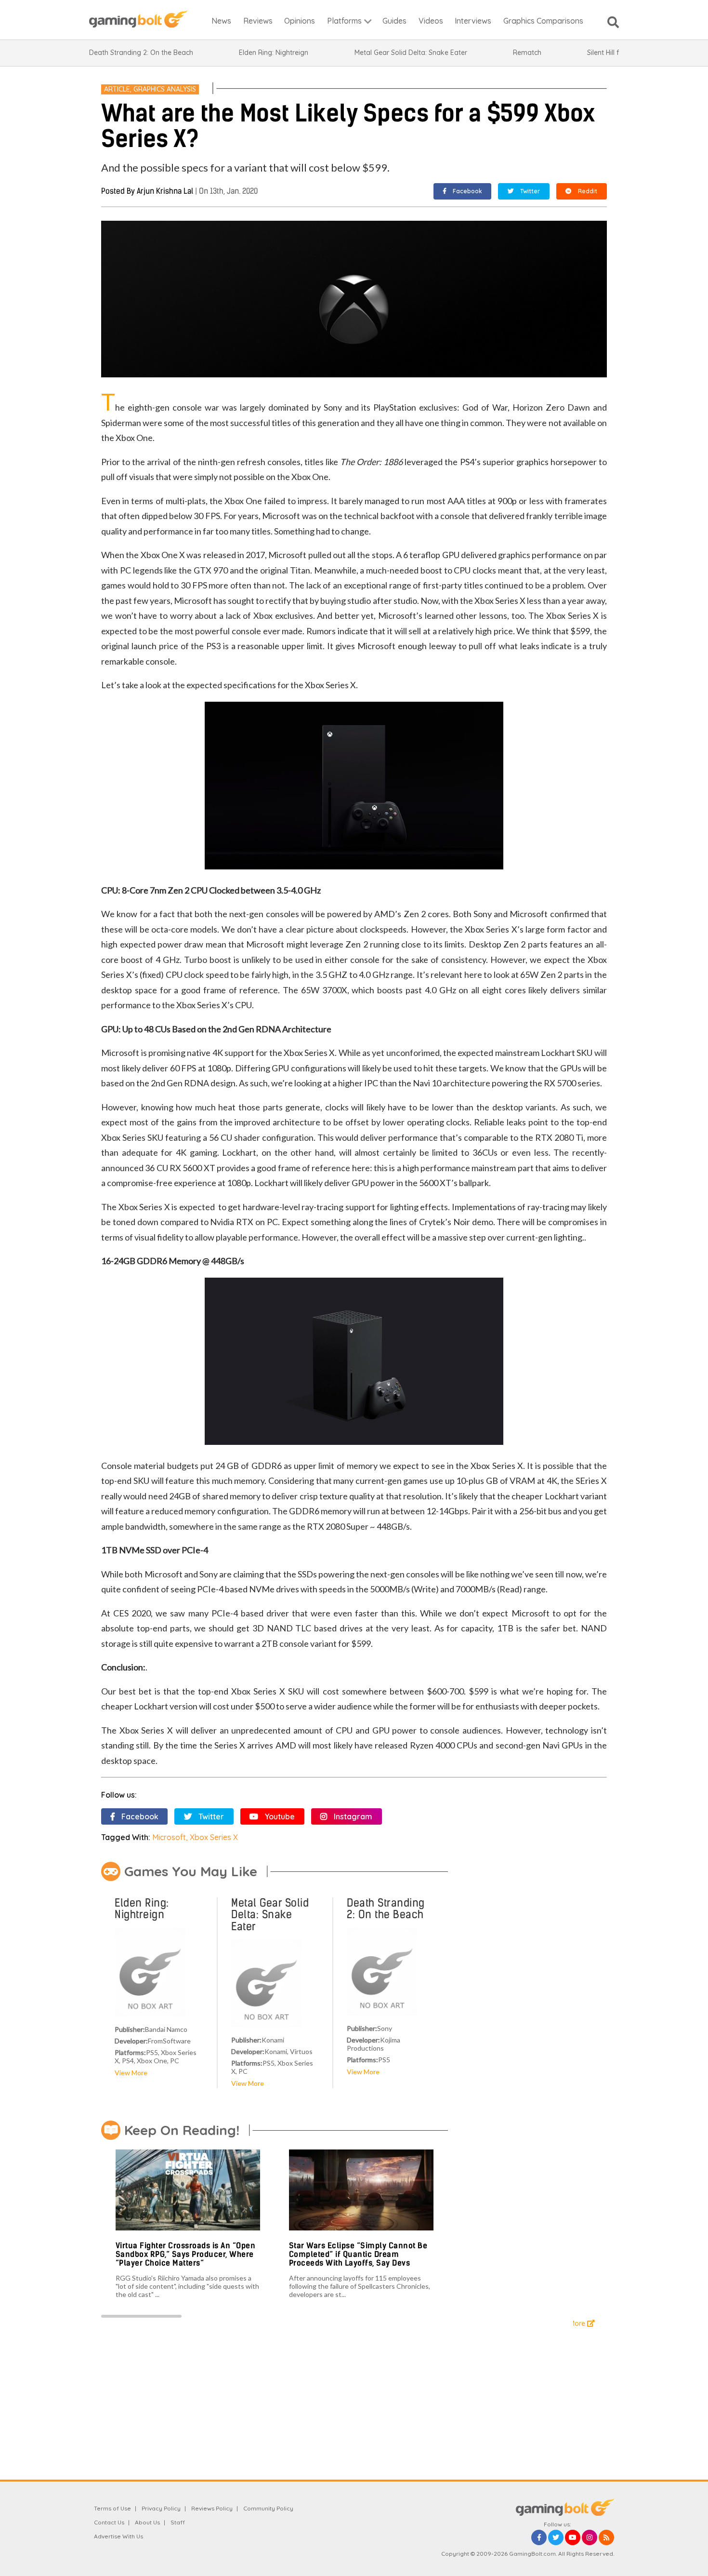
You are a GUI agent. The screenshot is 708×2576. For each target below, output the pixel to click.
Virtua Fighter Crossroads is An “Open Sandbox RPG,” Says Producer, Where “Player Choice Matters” (186, 2254)
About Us (147, 2522)
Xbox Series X (214, 1837)
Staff (178, 2522)
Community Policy (268, 2508)
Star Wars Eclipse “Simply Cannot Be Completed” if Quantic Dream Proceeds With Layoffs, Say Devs (358, 2254)
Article (117, 89)
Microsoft (169, 1837)
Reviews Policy (212, 2508)
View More (131, 2073)
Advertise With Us (118, 2536)
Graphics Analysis (165, 89)
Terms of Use (112, 2508)
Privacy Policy (161, 2508)
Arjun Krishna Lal (165, 191)
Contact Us (109, 2522)
